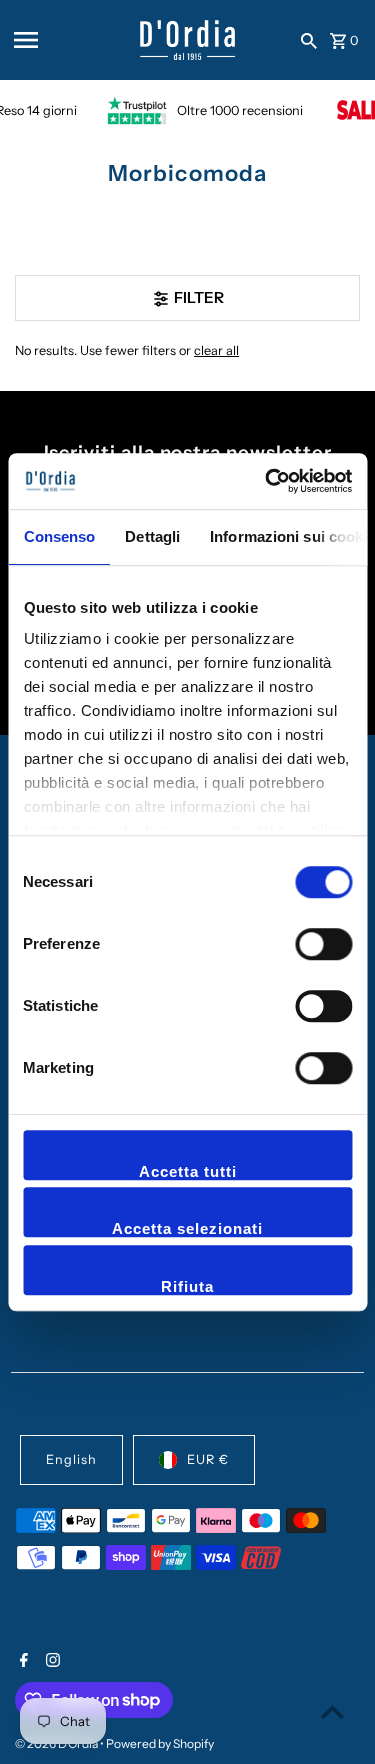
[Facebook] (21, 1662)
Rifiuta (187, 1286)
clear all (216, 350)
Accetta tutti (188, 1171)
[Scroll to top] (332, 1711)
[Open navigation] (70, 40)
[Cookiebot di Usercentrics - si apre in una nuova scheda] (267, 481)
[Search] (309, 40)
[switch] (323, 944)
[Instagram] (50, 1662)
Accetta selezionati (187, 1228)
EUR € (208, 1459)
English (71, 1459)
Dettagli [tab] (152, 536)
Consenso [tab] (59, 536)
